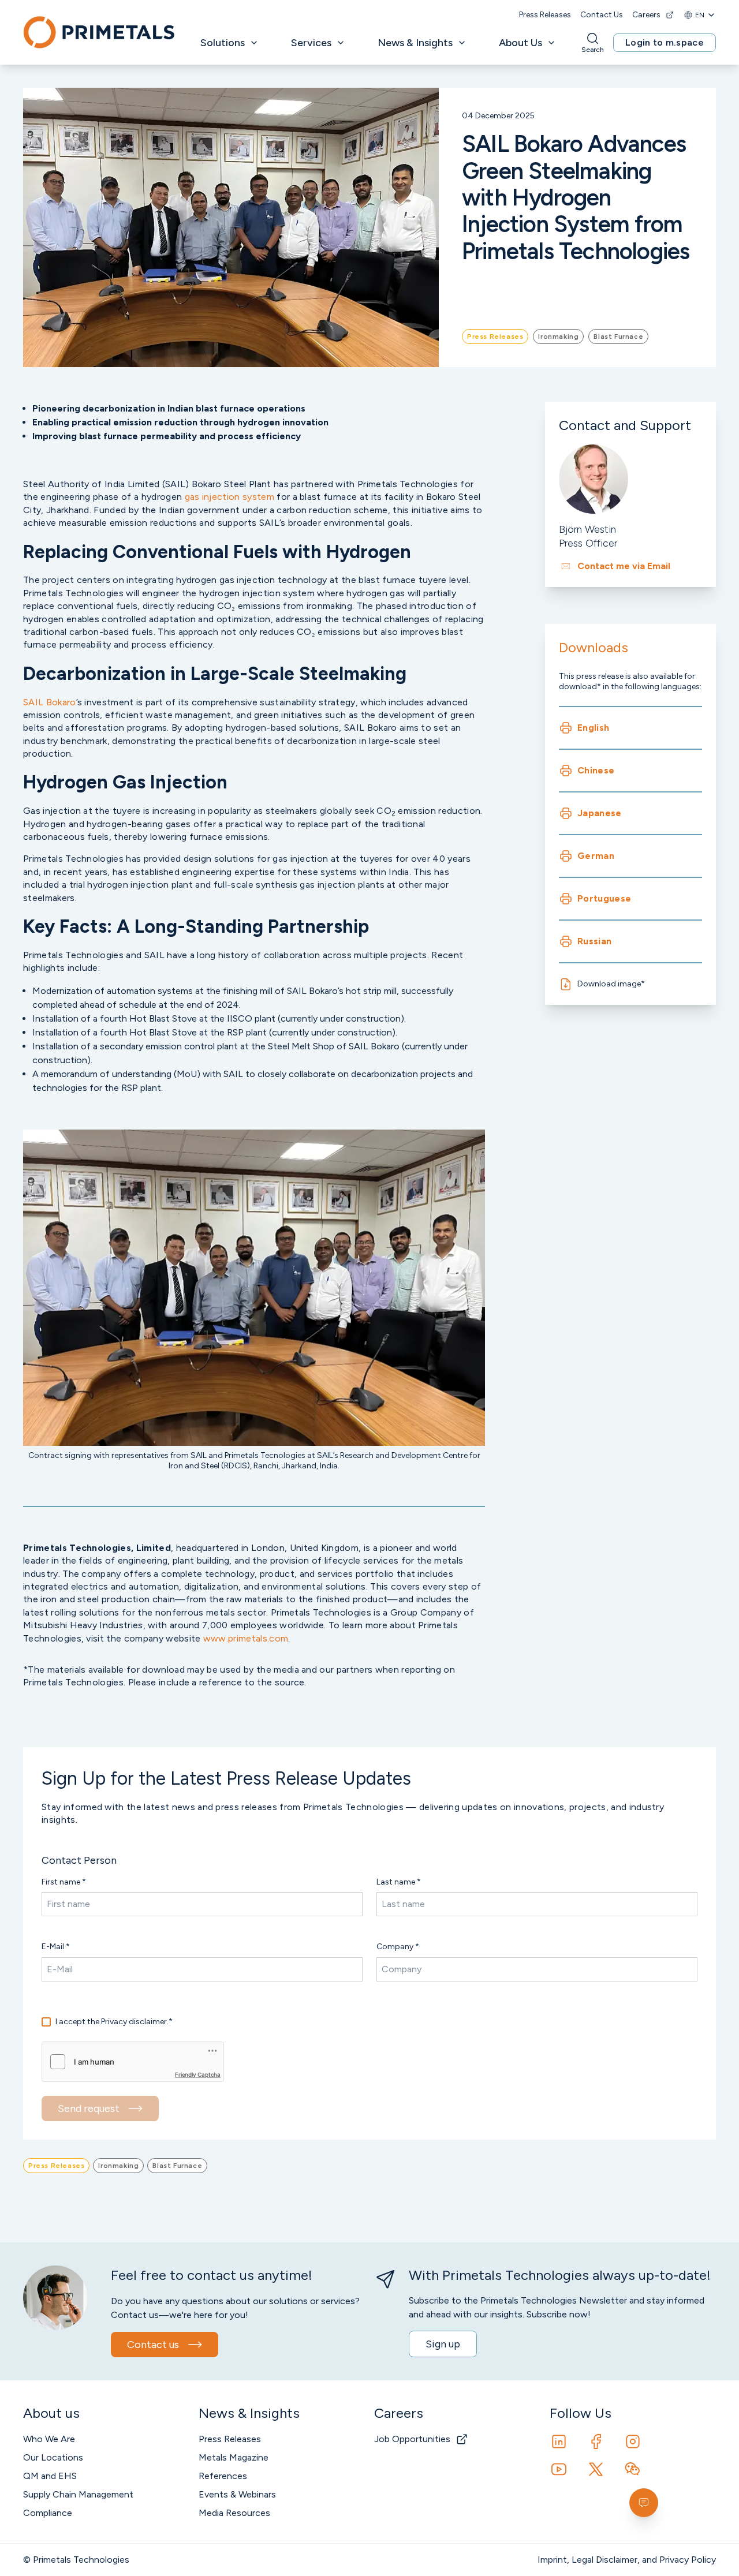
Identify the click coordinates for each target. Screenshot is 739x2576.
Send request (89, 2108)
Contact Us (602, 15)
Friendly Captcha (198, 2074)
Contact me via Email (624, 566)
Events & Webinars (237, 2494)
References (223, 2476)
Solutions (223, 43)
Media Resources (234, 2513)
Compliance (48, 2513)
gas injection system (229, 497)
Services (311, 43)
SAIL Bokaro (50, 702)
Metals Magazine (234, 2457)
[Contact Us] (644, 2503)
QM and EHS (50, 2476)
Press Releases (545, 15)
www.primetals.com (246, 1638)
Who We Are (49, 2439)
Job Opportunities (412, 2439)
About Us (520, 43)
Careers (646, 15)
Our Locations (53, 2457)
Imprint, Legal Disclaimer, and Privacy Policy (627, 2560)
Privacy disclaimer (134, 2022)
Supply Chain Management (78, 2494)
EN (700, 15)
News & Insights (415, 43)
